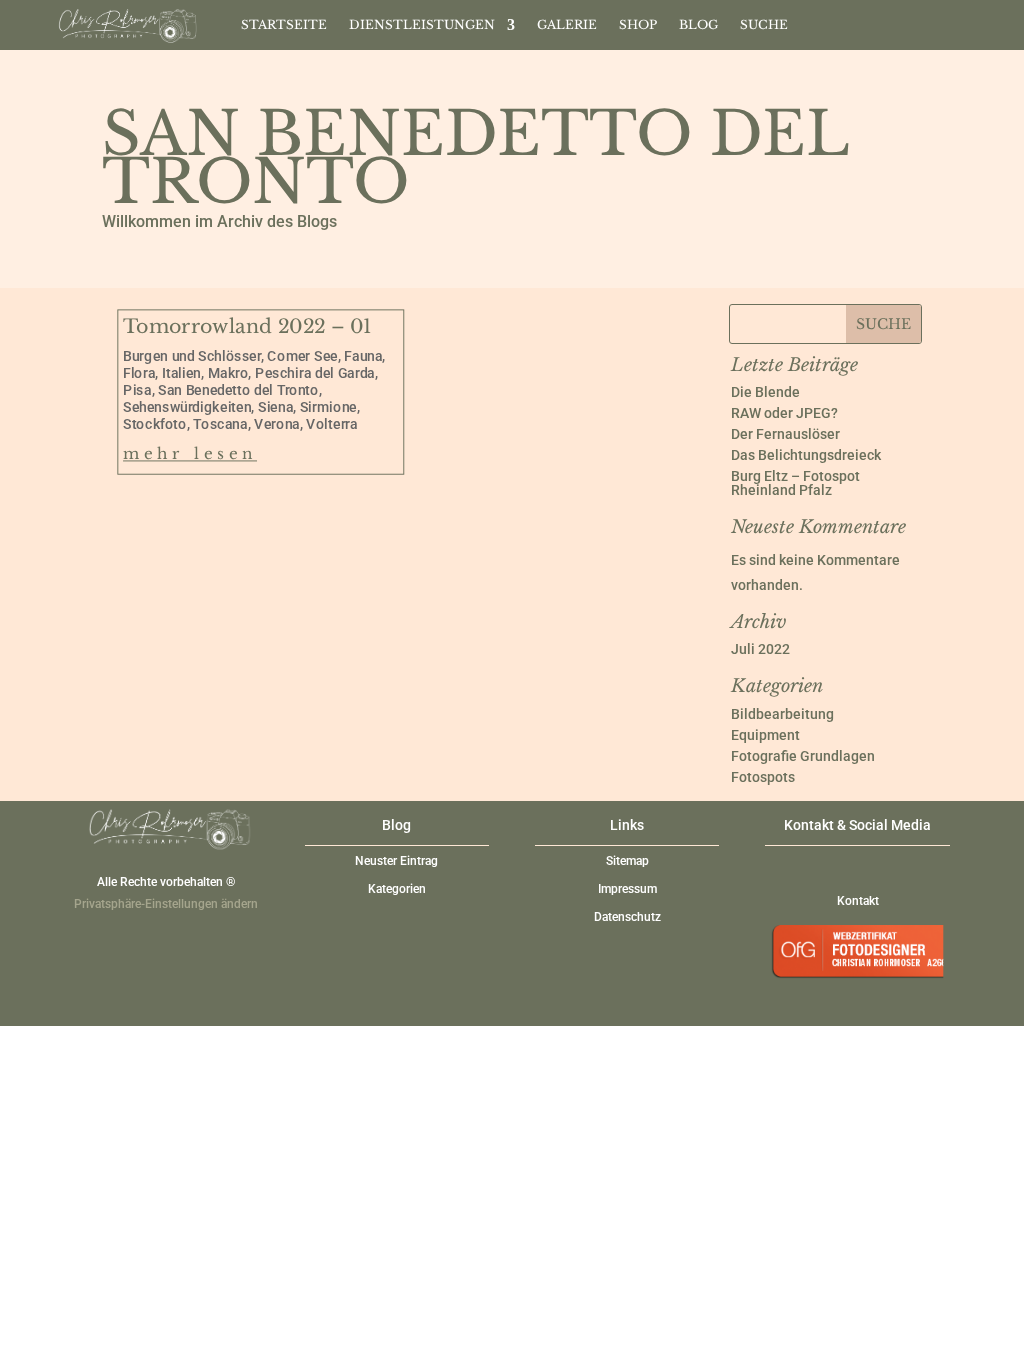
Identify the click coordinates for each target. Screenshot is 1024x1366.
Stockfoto (155, 423)
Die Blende (765, 392)
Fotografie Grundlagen (803, 756)
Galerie (567, 25)
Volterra (332, 423)
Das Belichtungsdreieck (806, 455)
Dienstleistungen (422, 25)
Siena (275, 406)
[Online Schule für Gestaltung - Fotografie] (857, 984)
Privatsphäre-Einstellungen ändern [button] (166, 904)
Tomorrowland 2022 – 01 (247, 326)
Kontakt (858, 901)
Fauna (364, 355)
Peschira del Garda (316, 372)
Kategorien (397, 889)
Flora (139, 372)
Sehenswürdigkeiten (187, 406)
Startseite (284, 25)
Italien (181, 372)
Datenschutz (627, 917)
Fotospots (763, 777)
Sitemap (627, 861)
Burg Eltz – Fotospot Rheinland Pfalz (795, 483)
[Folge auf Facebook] (861, 21)
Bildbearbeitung (782, 714)
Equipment (765, 735)
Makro (228, 372)
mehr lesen (190, 453)
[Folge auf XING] (901, 21)
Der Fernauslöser (785, 434)
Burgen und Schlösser (192, 355)
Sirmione (328, 406)
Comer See (303, 355)
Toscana (221, 423)
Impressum (627, 889)
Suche (764, 25)
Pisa (137, 389)
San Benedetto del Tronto (239, 389)
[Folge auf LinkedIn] (941, 21)
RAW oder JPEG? (784, 413)
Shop (638, 25)
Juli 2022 (760, 649)
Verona (278, 423)
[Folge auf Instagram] (821, 21)
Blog (698, 25)
